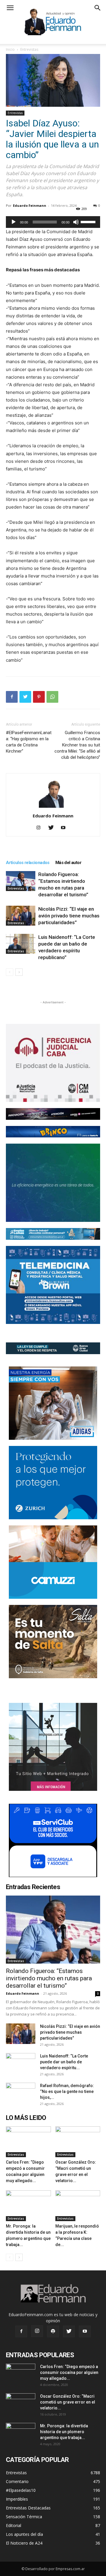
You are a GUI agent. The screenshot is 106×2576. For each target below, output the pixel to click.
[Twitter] (25, 697)
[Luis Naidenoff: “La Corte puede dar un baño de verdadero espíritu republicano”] (21, 944)
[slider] (89, 221)
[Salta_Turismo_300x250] (53, 1642)
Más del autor (68, 863)
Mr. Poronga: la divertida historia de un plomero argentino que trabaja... (64, 2432)
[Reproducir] (14, 222)
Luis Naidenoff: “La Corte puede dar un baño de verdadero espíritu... (64, 2062)
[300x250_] (53, 1840)
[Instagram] (41, 828)
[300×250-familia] (53, 1403)
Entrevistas (29, 49)
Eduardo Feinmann (30, 205)
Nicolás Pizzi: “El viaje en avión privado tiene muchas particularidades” (69, 916)
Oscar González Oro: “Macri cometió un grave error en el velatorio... (68, 2402)
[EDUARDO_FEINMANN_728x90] (53, 1114)
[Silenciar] (76, 222)
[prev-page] (10, 972)
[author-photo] (53, 808)
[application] (53, 222)
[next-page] (19, 972)
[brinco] (53, 1132)
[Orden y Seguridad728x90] (53, 1348)
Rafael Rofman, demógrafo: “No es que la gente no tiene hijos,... (67, 2091)
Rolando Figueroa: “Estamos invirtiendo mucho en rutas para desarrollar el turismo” (49, 1978)
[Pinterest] (39, 697)
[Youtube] (66, 828)
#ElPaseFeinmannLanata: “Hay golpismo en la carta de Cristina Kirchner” (29, 742)
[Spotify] (53, 2331)
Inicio (10, 49)
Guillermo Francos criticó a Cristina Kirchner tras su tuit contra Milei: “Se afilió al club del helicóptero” (77, 745)
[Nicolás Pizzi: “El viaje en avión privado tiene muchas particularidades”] (21, 916)
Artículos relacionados (28, 863)
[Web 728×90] (53, 1234)
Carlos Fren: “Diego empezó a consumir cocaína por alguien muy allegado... (69, 2372)
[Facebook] (12, 697)
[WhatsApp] (52, 697)
